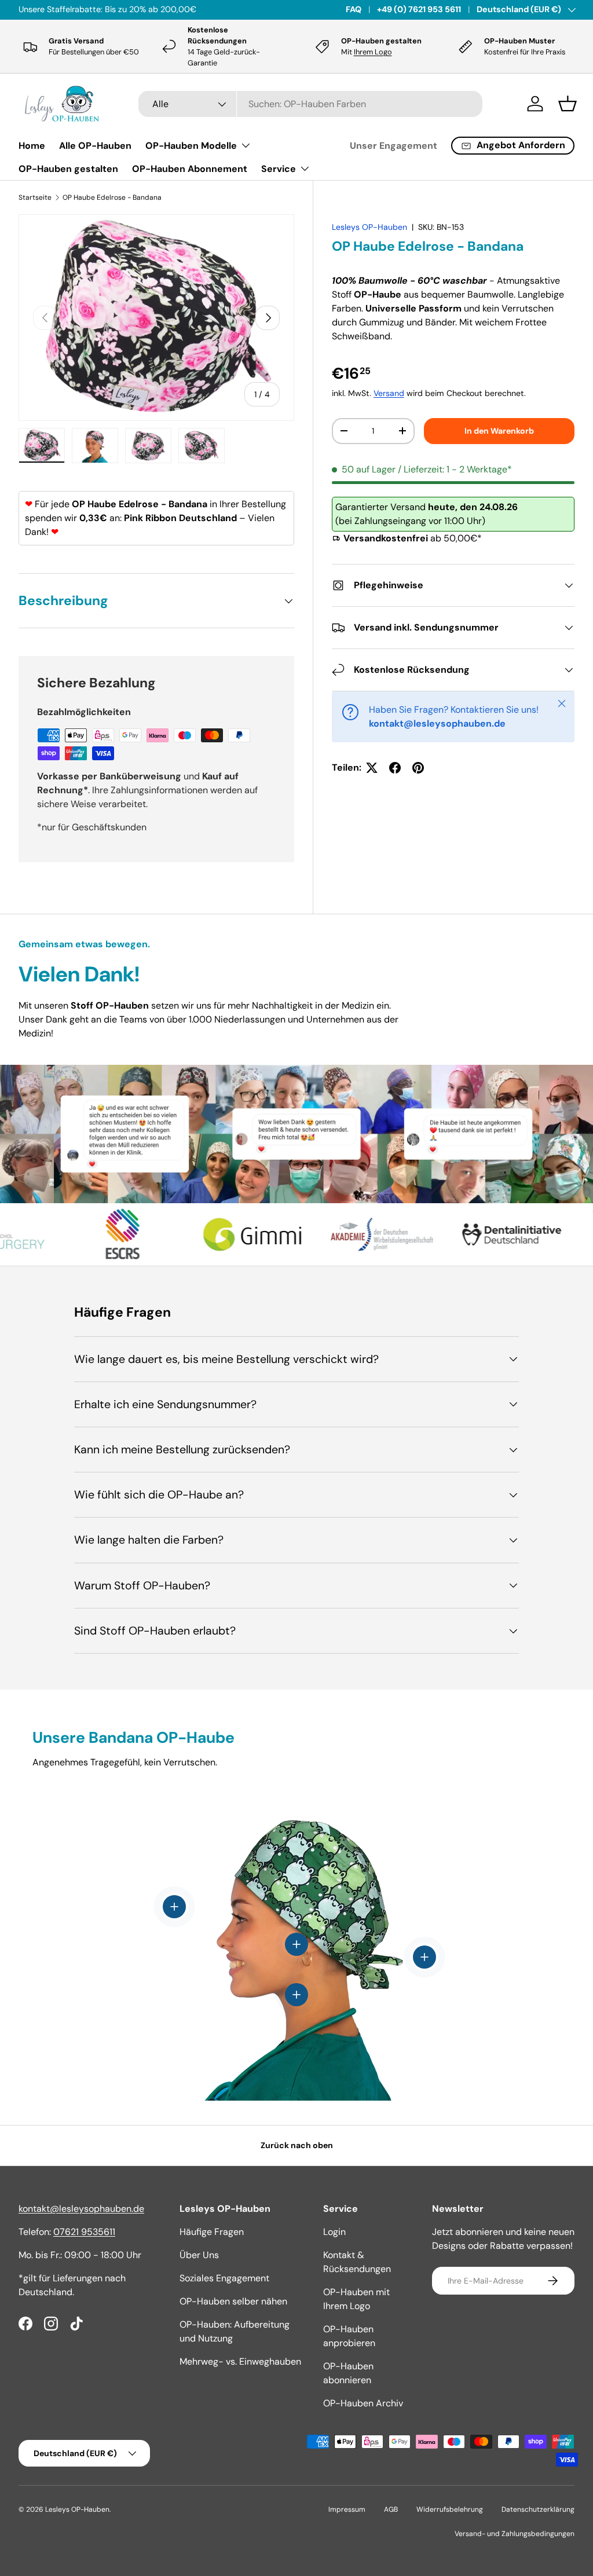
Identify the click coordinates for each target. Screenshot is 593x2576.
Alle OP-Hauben (95, 146)
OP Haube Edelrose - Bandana (112, 197)
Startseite (35, 197)
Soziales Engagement (224, 2278)
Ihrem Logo (373, 52)
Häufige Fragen (212, 2232)
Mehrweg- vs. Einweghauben (240, 2361)
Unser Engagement (393, 146)
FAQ (354, 9)
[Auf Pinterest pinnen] (418, 768)
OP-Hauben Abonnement (190, 169)
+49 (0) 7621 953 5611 (419, 9)
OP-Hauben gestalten (68, 169)
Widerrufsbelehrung (450, 2509)
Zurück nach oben (297, 2145)
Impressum (347, 2509)
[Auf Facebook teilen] (395, 768)
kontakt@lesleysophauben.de (81, 2209)
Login (334, 2232)
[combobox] (310, 104)
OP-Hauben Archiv (363, 2403)
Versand (389, 393)
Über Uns (199, 2255)
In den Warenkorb (499, 431)
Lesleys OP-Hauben (369, 227)
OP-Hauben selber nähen (233, 2301)
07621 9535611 (84, 2232)
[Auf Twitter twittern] (372, 768)
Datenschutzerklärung (538, 2509)
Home (32, 146)
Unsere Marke (140, 9)
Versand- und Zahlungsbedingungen (515, 2534)
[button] (568, 104)
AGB (391, 2509)
